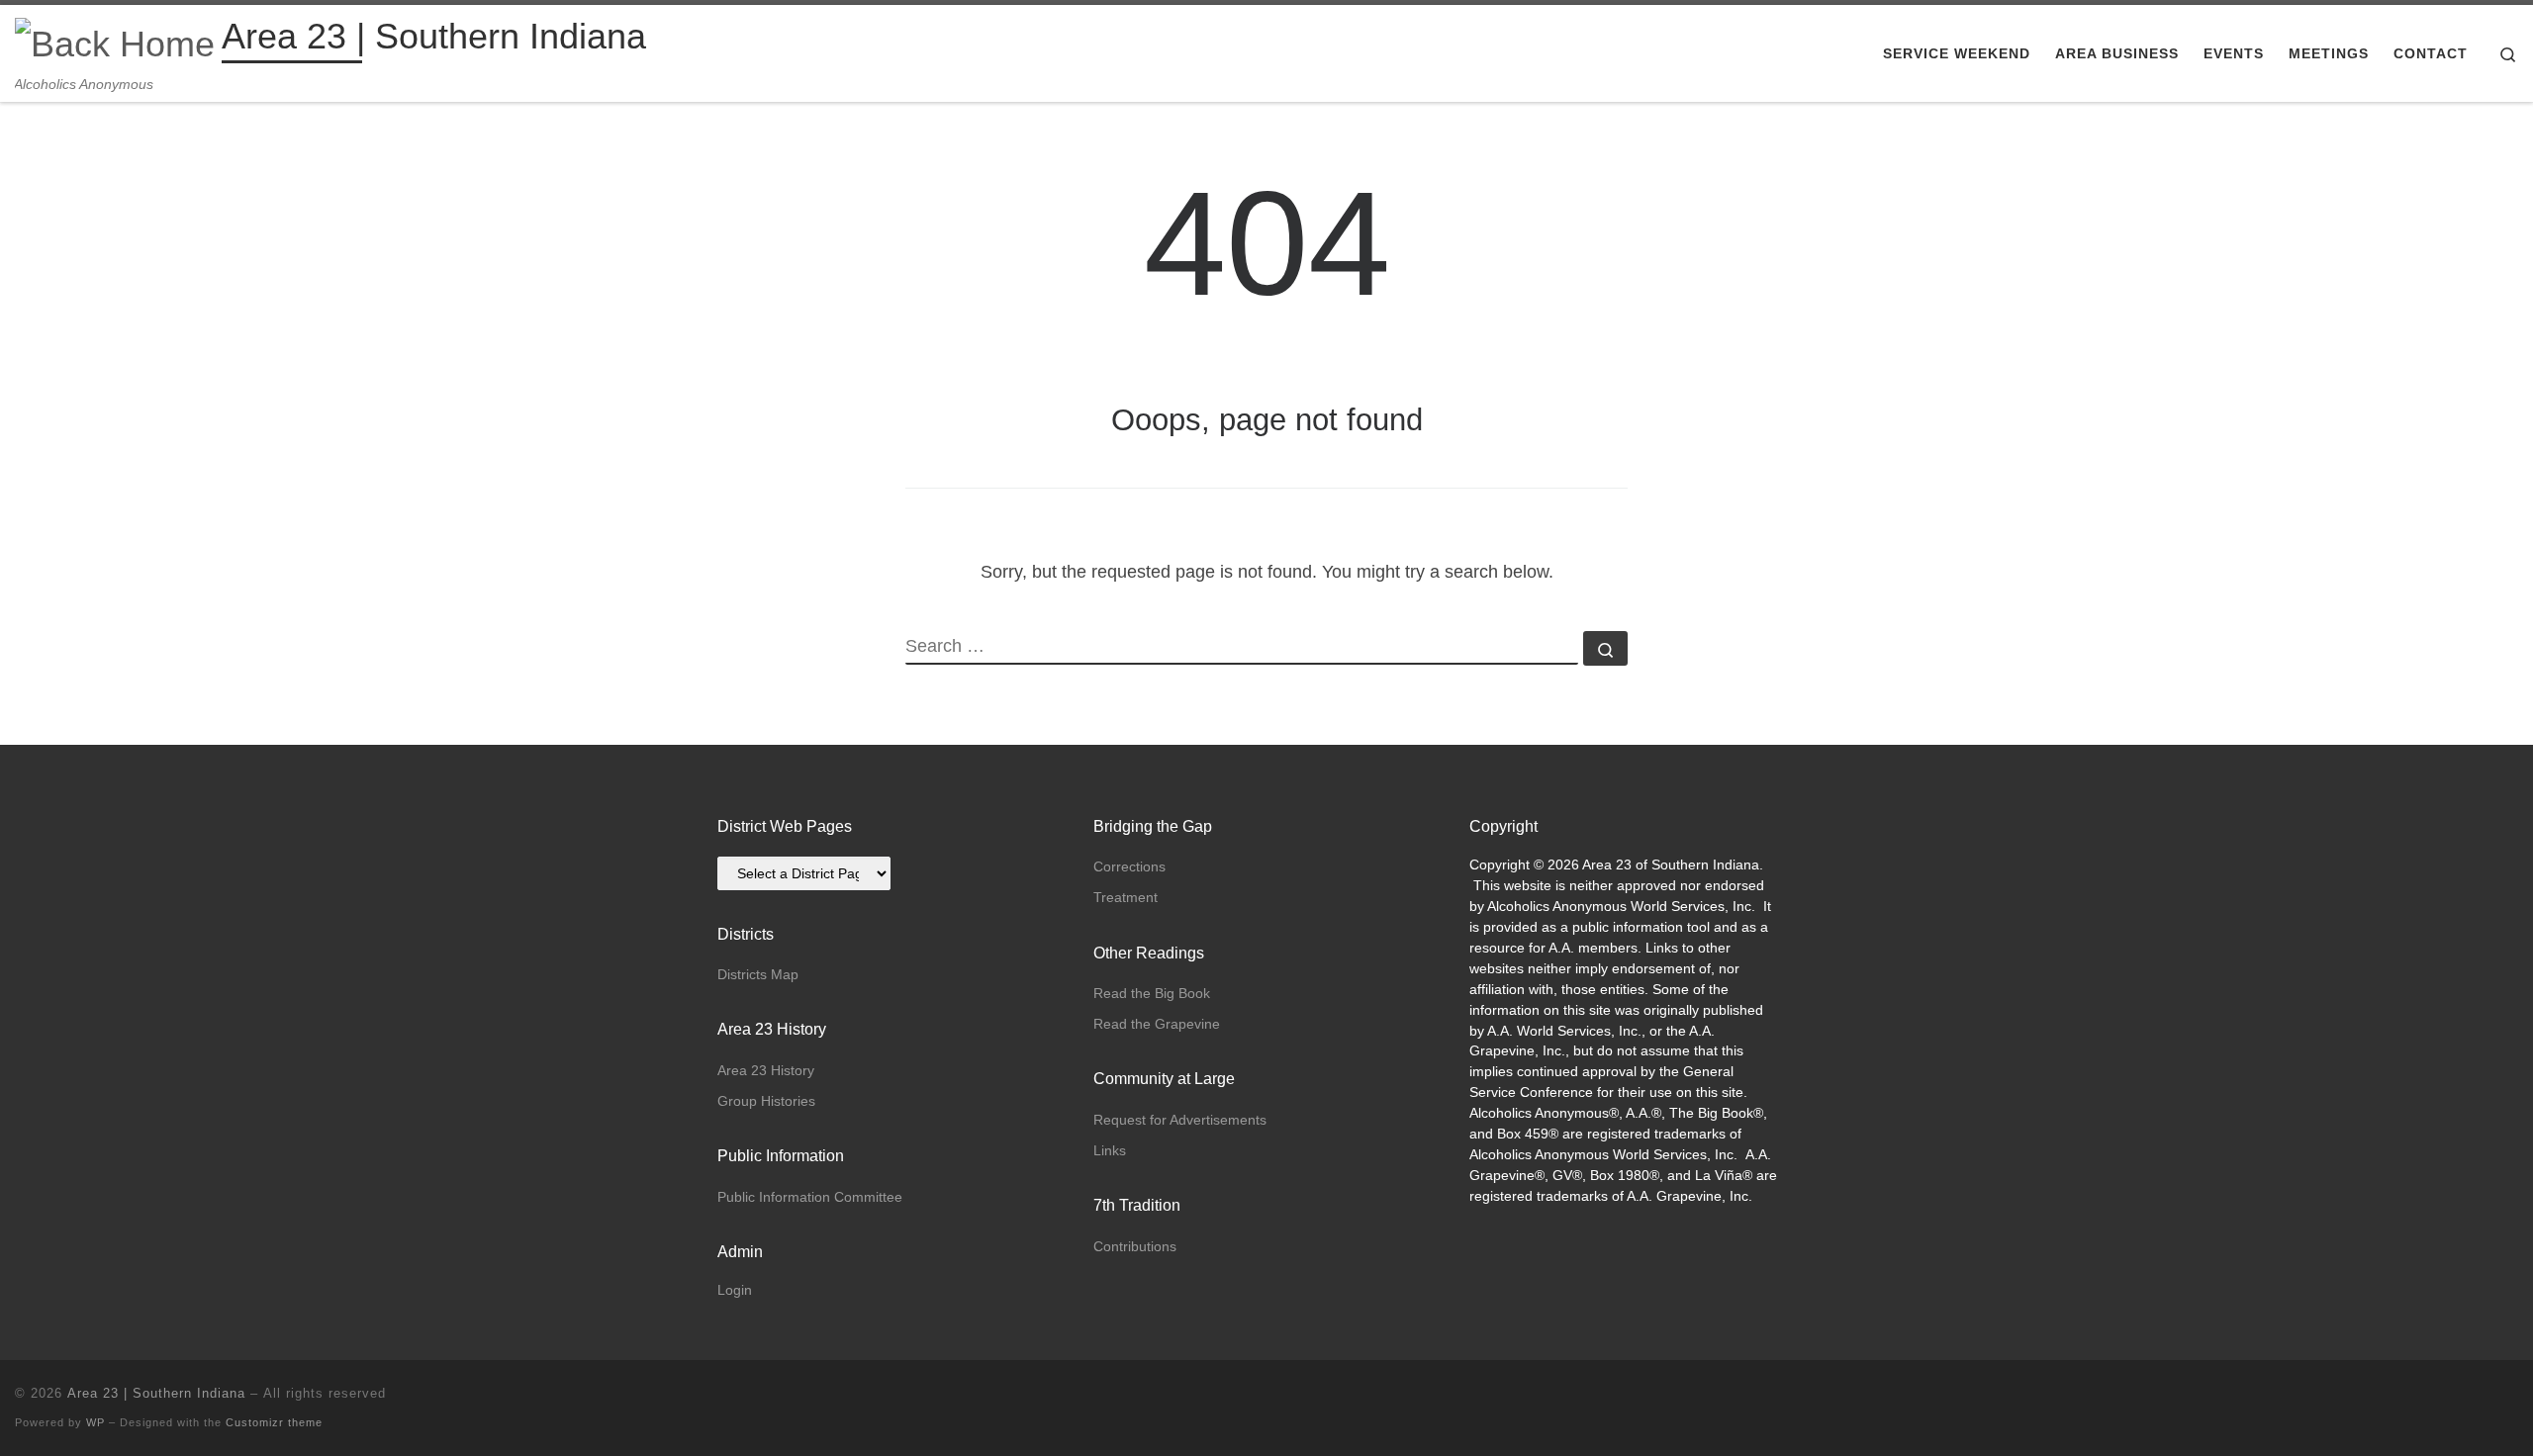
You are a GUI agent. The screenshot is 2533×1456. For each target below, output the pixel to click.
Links (1110, 1150)
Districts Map (758, 974)
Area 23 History (766, 1070)
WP (95, 1422)
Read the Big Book (1152, 993)
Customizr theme (274, 1422)
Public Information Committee (810, 1197)
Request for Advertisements (1180, 1120)
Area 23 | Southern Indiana (156, 1393)
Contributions (1135, 1246)
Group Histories (766, 1101)
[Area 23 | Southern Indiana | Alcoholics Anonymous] (115, 41)
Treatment (1126, 897)
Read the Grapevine (1157, 1024)
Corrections (1129, 866)
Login (735, 1290)
